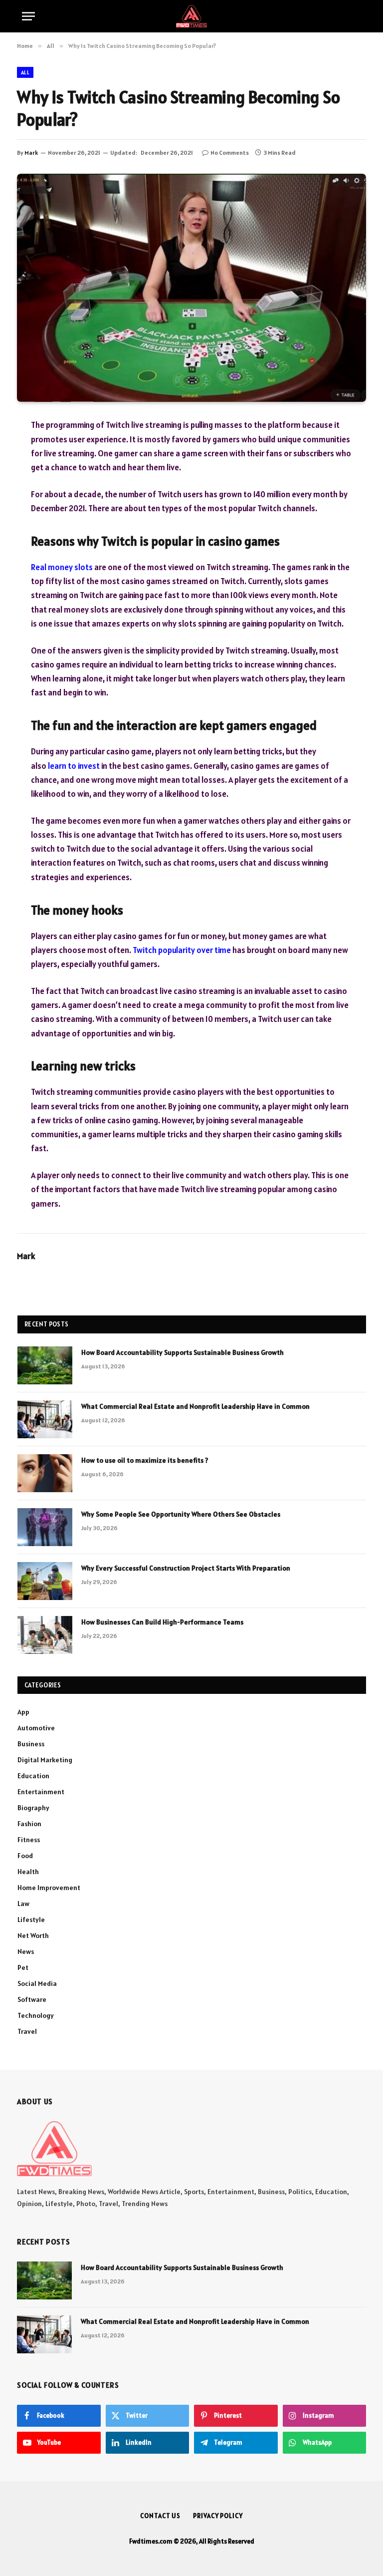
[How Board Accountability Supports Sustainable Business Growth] (45, 1365)
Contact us (160, 2516)
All (25, 72)
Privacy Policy (218, 2516)
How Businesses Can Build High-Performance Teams (162, 1622)
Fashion (29, 1824)
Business (31, 1744)
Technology (36, 2015)
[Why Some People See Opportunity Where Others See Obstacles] (45, 1527)
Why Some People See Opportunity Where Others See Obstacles (181, 1514)
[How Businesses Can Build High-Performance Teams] (45, 1635)
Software (32, 1999)
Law (23, 1904)
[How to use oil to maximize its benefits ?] (45, 1473)
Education (33, 1776)
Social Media (37, 1983)
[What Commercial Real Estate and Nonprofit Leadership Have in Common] (45, 1419)
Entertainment (41, 1792)
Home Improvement (49, 1888)
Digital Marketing (45, 1760)
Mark (31, 153)
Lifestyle (31, 1920)
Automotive (36, 1728)
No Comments (230, 153)
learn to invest (74, 766)
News (26, 1951)
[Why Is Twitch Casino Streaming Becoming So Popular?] (191, 288)
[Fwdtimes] (191, 16)
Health (28, 1872)
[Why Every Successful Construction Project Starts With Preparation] (45, 1581)
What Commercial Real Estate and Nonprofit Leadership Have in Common (195, 1406)
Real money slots (62, 567)
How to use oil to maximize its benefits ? (145, 1460)
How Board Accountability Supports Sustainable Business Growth (183, 1352)
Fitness (29, 1840)
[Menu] (28, 16)
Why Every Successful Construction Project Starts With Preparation (186, 1568)
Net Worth (33, 1935)
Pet (23, 1967)
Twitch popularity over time (182, 950)
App (23, 1712)
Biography (33, 1808)
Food (25, 1856)
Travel (27, 2031)
